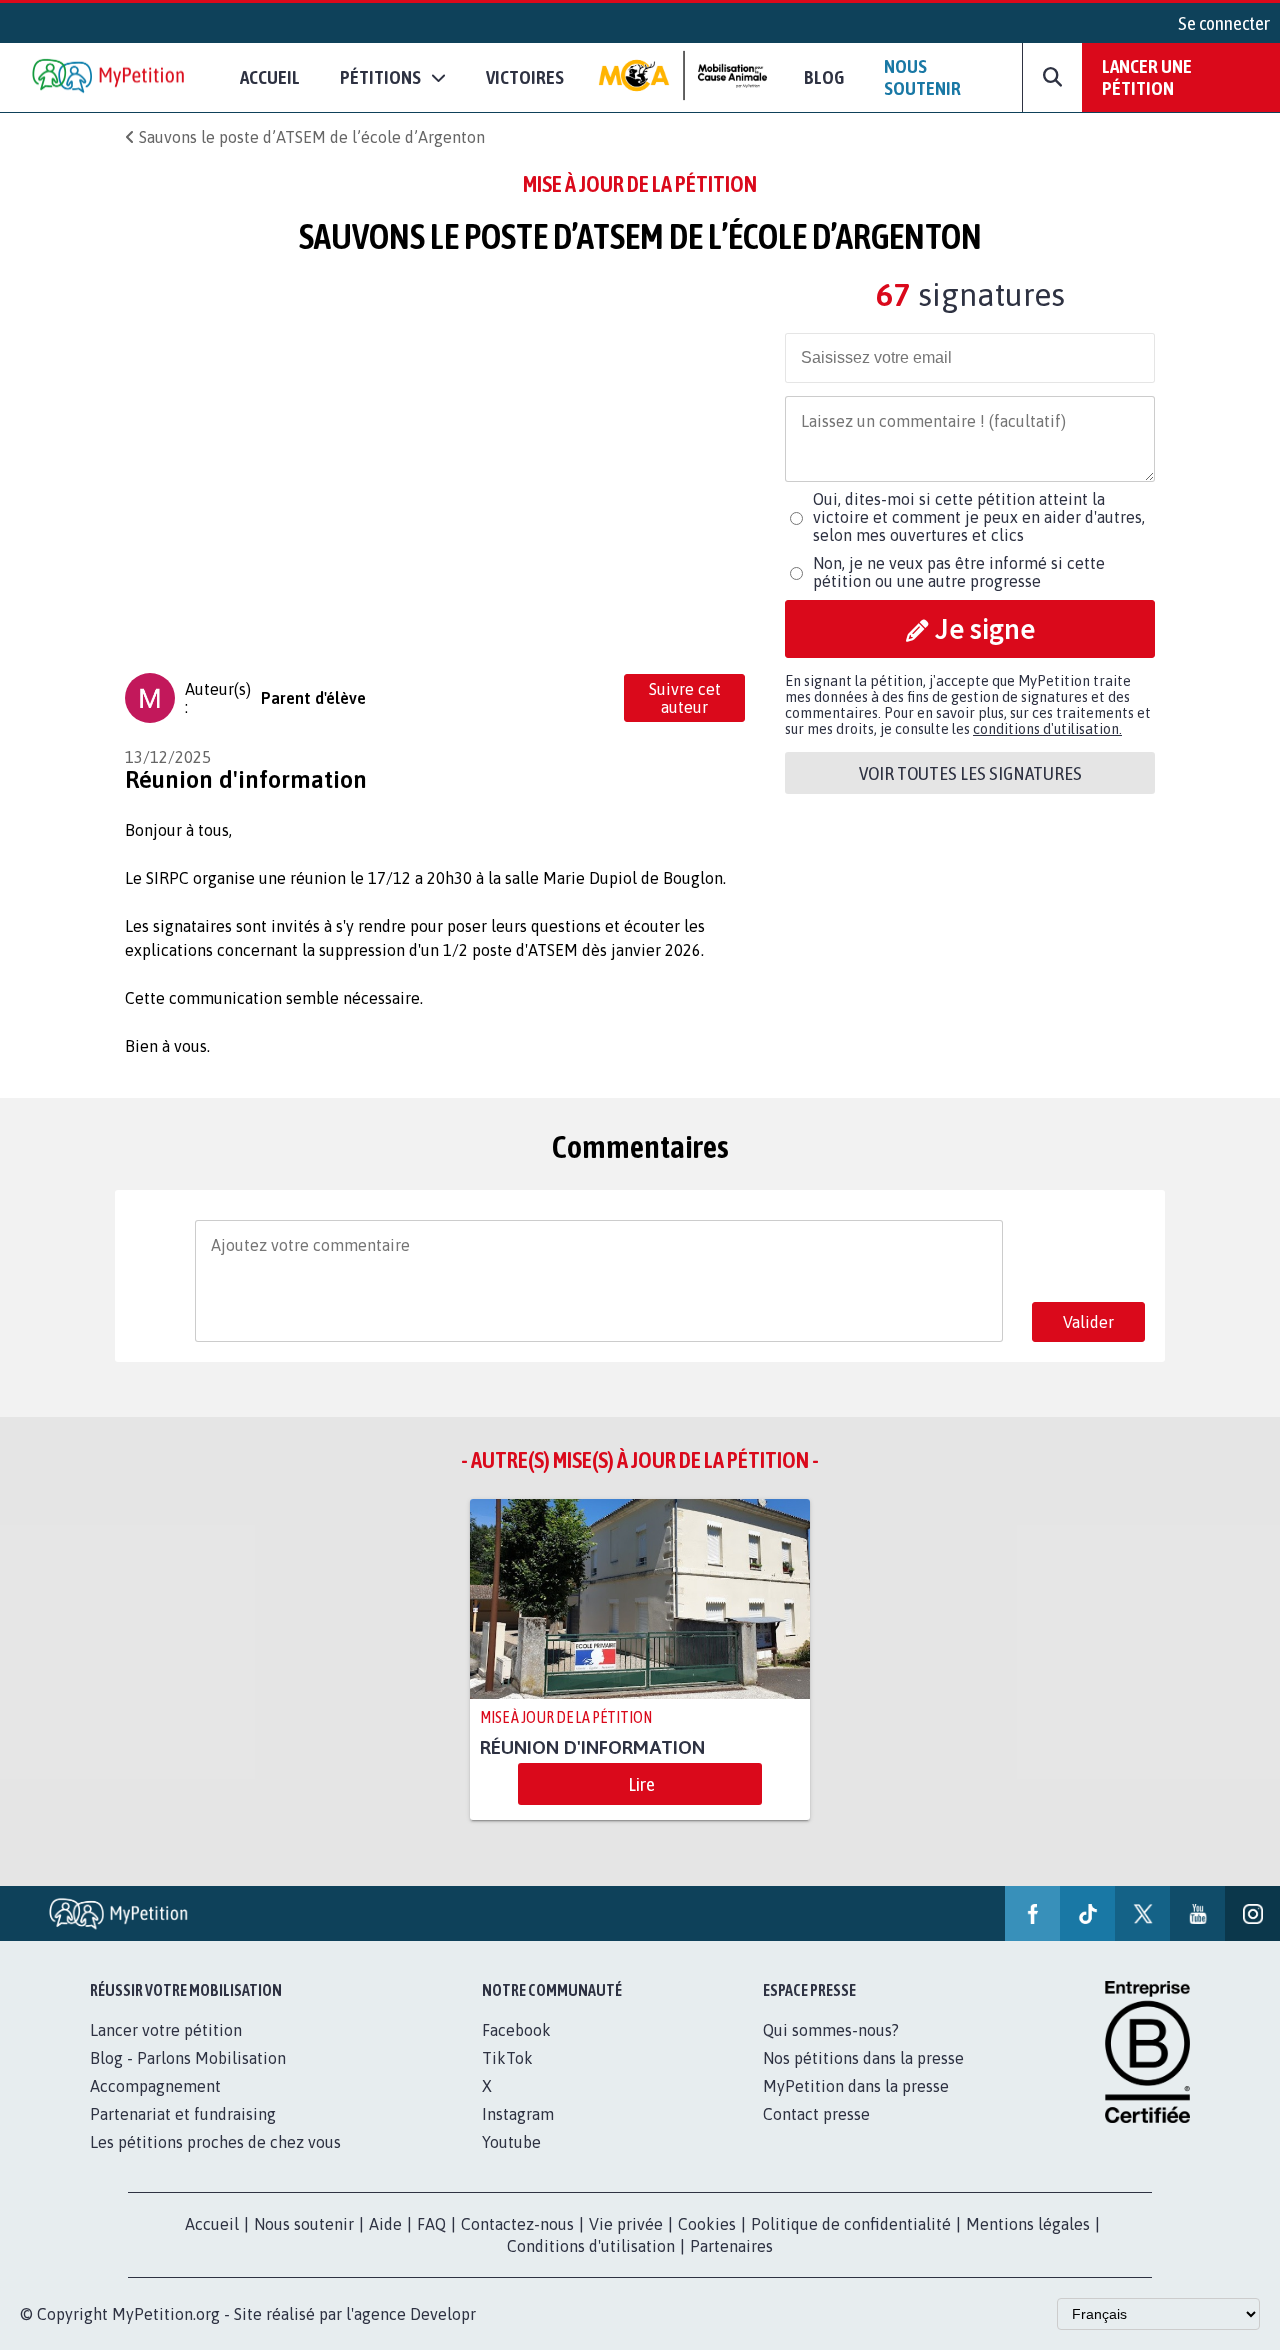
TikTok (507, 2058)
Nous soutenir (922, 77)
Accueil (270, 77)
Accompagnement (155, 2086)
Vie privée (626, 2224)
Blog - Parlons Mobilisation (188, 2058)
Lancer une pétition (1147, 77)
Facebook (516, 2030)
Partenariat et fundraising (183, 2114)
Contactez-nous (517, 2224)
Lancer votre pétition (166, 2030)
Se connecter (1224, 23)
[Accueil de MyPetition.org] (110, 77)
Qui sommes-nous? (831, 2030)
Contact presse (816, 2114)
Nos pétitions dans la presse (863, 2058)
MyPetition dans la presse (856, 2086)
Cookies (707, 2224)
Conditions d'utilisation (591, 2246)
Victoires (525, 77)
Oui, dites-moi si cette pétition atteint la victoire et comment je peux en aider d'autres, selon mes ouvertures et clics (979, 517)
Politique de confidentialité (851, 2224)
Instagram (518, 2114)
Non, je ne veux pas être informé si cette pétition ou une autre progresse (959, 572)
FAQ (431, 2224)
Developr (443, 2314)
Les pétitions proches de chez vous (215, 2142)
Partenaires (731, 2246)
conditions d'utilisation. (1047, 729)
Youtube (511, 2142)
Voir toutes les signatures (970, 773)
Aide (385, 2224)
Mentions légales (1028, 2224)
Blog (824, 77)
